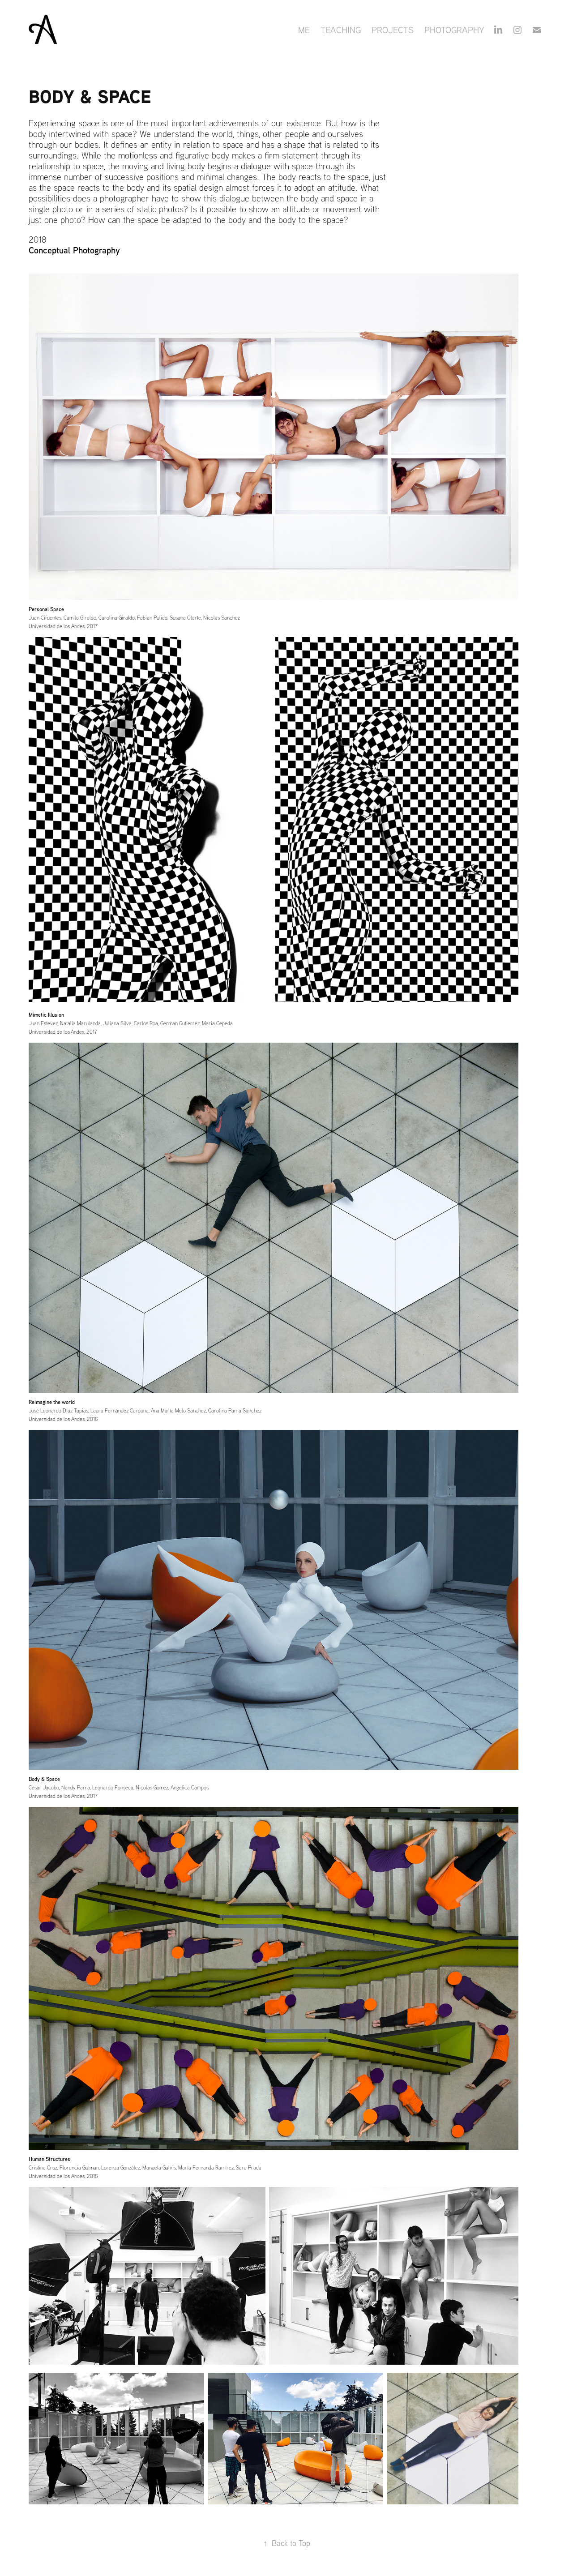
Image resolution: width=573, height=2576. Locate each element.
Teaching (341, 30)
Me (304, 30)
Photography (454, 30)
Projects (393, 30)
